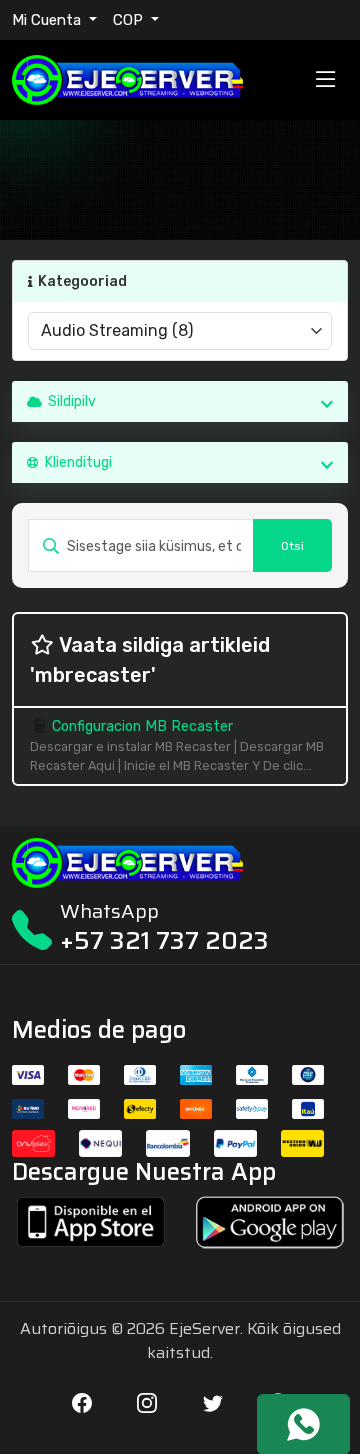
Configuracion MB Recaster (177, 745)
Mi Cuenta (48, 20)
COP (130, 20)
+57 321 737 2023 (164, 940)
